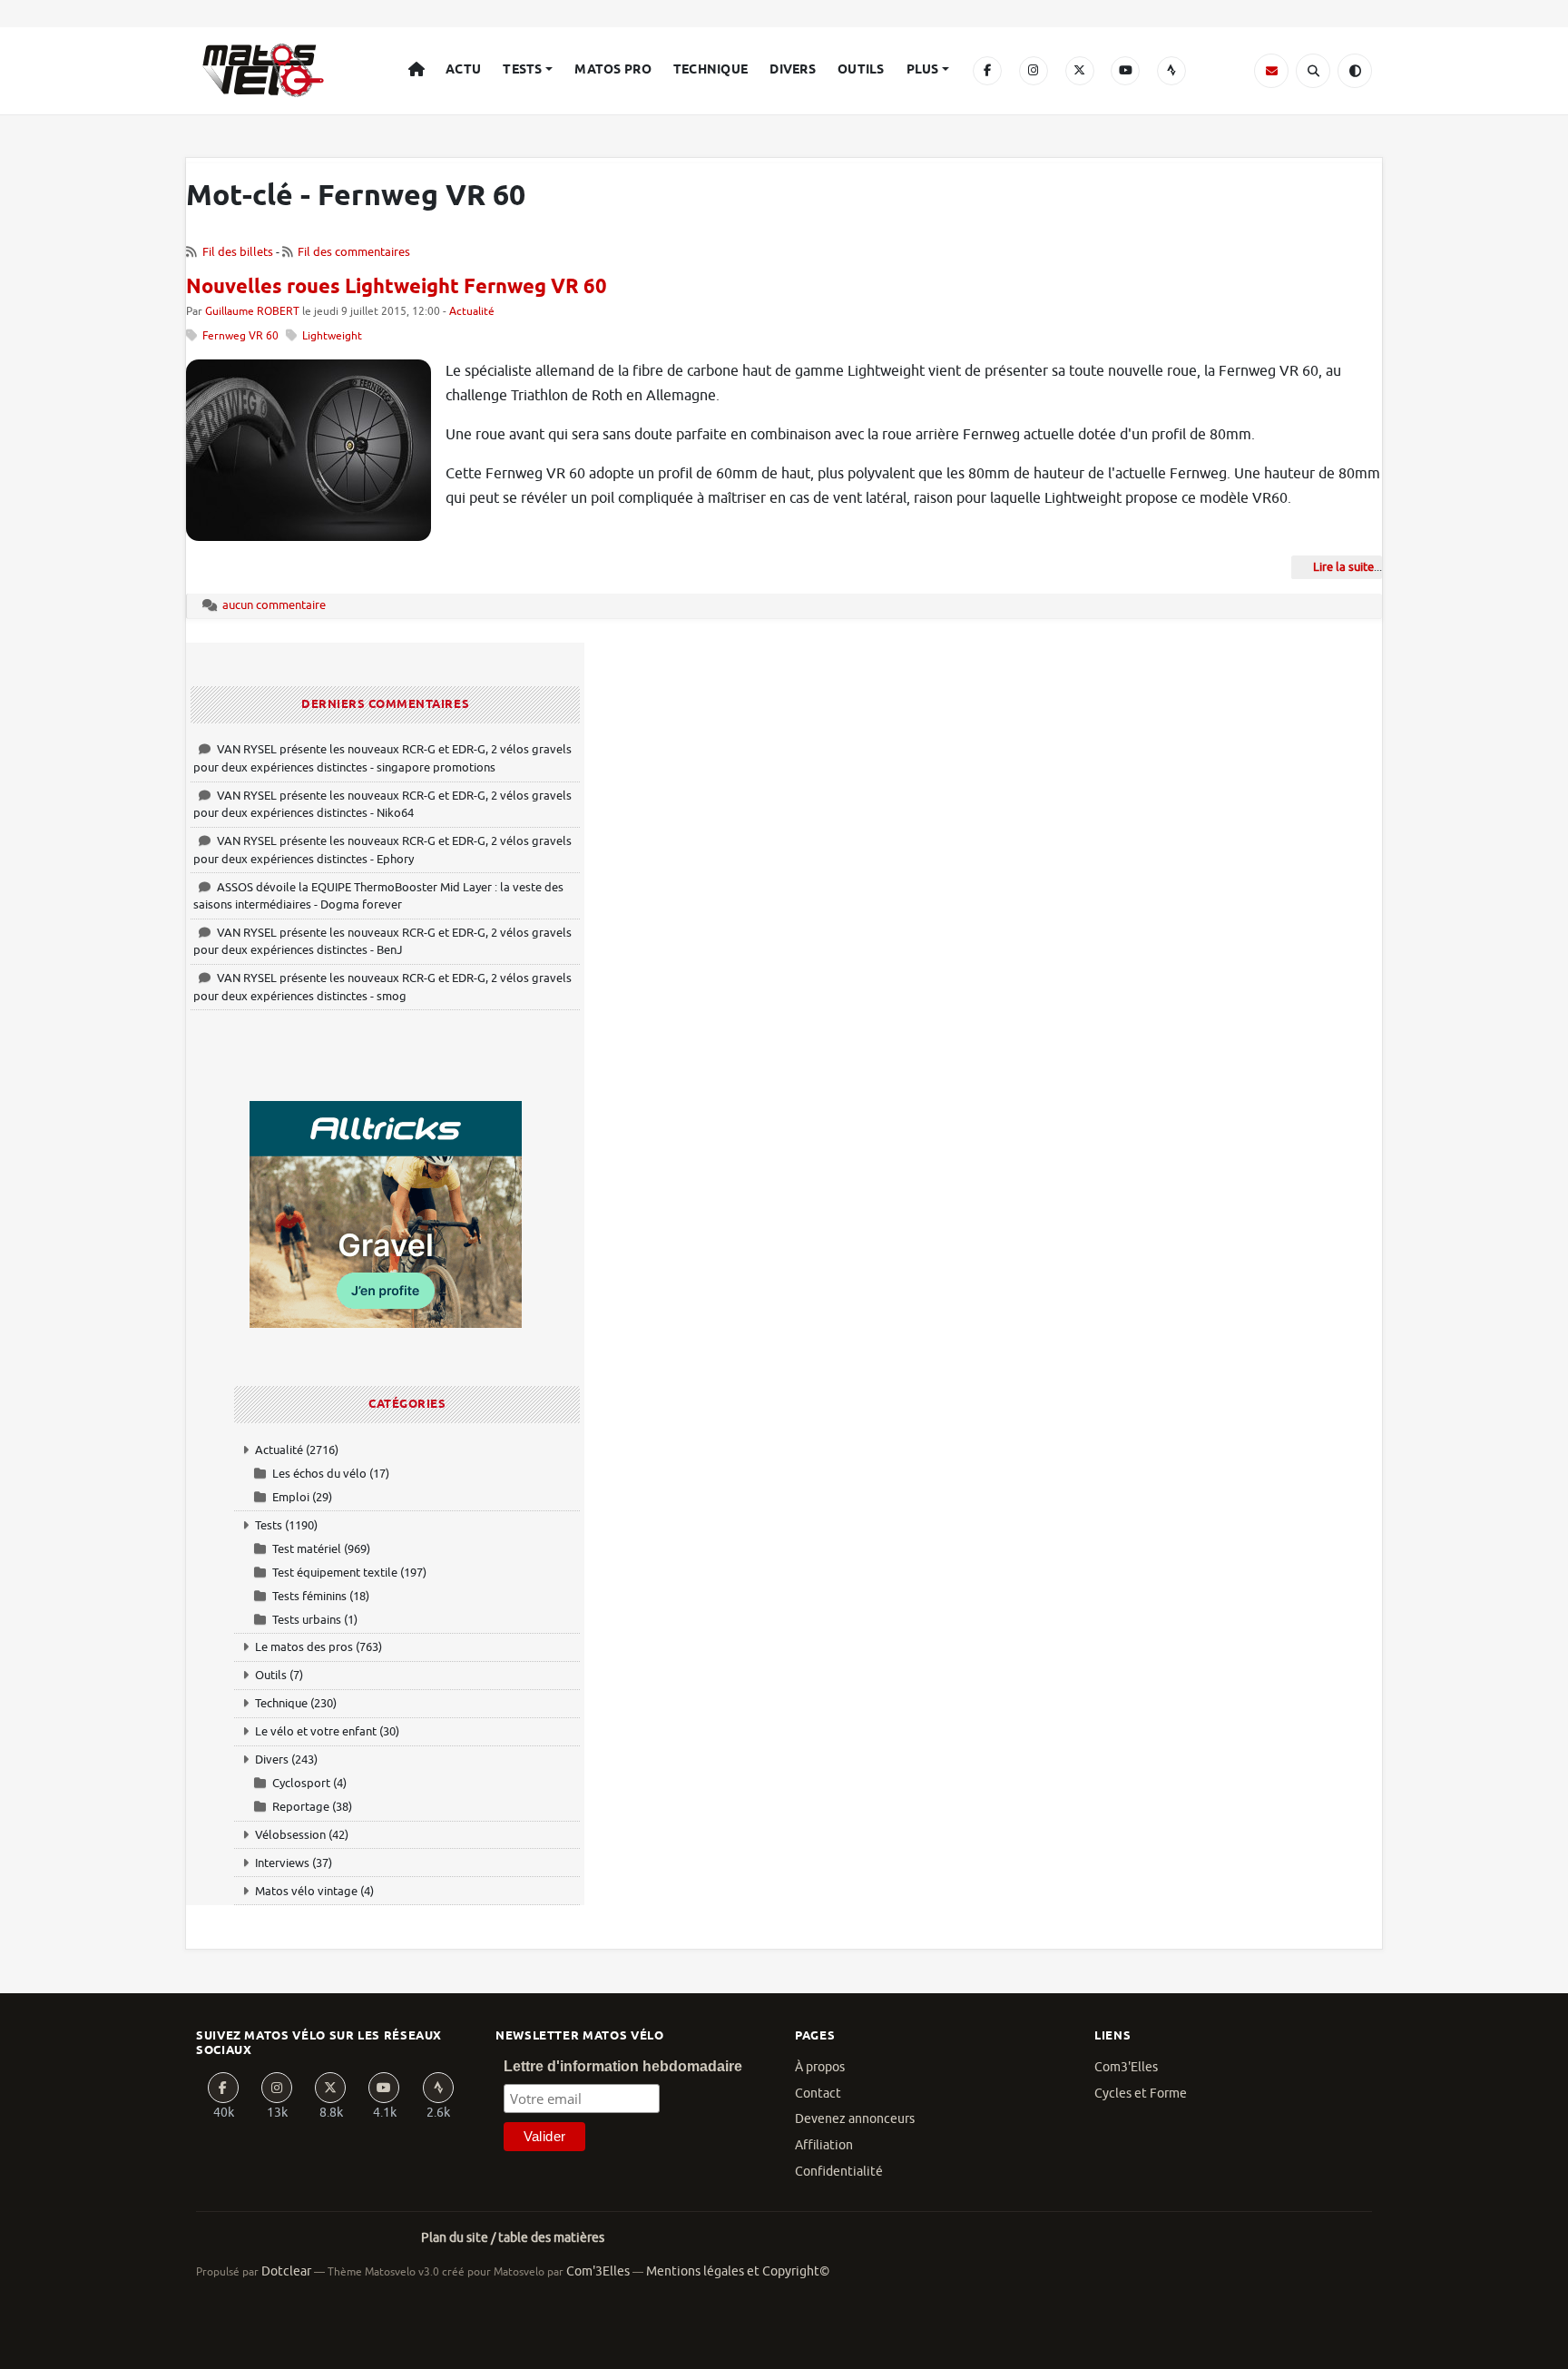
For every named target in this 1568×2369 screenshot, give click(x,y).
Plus (923, 70)
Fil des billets (238, 252)
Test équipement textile (335, 1573)
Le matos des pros (304, 1647)
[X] (1080, 71)
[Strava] (1171, 71)
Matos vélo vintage (306, 1891)
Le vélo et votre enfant (316, 1731)
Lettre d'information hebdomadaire (623, 2066)
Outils (861, 70)
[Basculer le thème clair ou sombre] (1355, 71)
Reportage (301, 1807)
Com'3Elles (598, 2271)
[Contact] (1271, 71)
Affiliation (824, 2145)
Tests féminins (309, 1596)
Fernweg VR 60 (240, 336)
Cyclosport (301, 1783)
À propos (820, 2067)
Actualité (472, 312)
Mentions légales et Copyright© (738, 2271)
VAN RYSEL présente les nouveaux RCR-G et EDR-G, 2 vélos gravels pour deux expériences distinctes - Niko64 (382, 805)
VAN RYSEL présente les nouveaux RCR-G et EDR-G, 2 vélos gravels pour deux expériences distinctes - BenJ (382, 942)
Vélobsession (290, 1835)
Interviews (282, 1863)
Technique (711, 70)
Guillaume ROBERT (252, 312)
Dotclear (286, 2271)
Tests (522, 70)
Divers (793, 70)
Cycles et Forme (1141, 2094)
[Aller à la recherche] (1313, 71)
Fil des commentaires (354, 252)
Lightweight (332, 336)
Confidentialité (839, 2172)
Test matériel (307, 1549)
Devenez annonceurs (855, 2119)
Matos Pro (613, 70)
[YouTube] (1125, 71)
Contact (818, 2094)
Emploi (291, 1497)
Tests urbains (307, 1620)
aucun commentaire (274, 605)
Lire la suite (1343, 567)
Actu (463, 70)
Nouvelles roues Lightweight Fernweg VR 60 (397, 288)
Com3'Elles (1126, 2067)
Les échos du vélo (319, 1474)
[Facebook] (987, 71)
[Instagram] (1034, 71)
